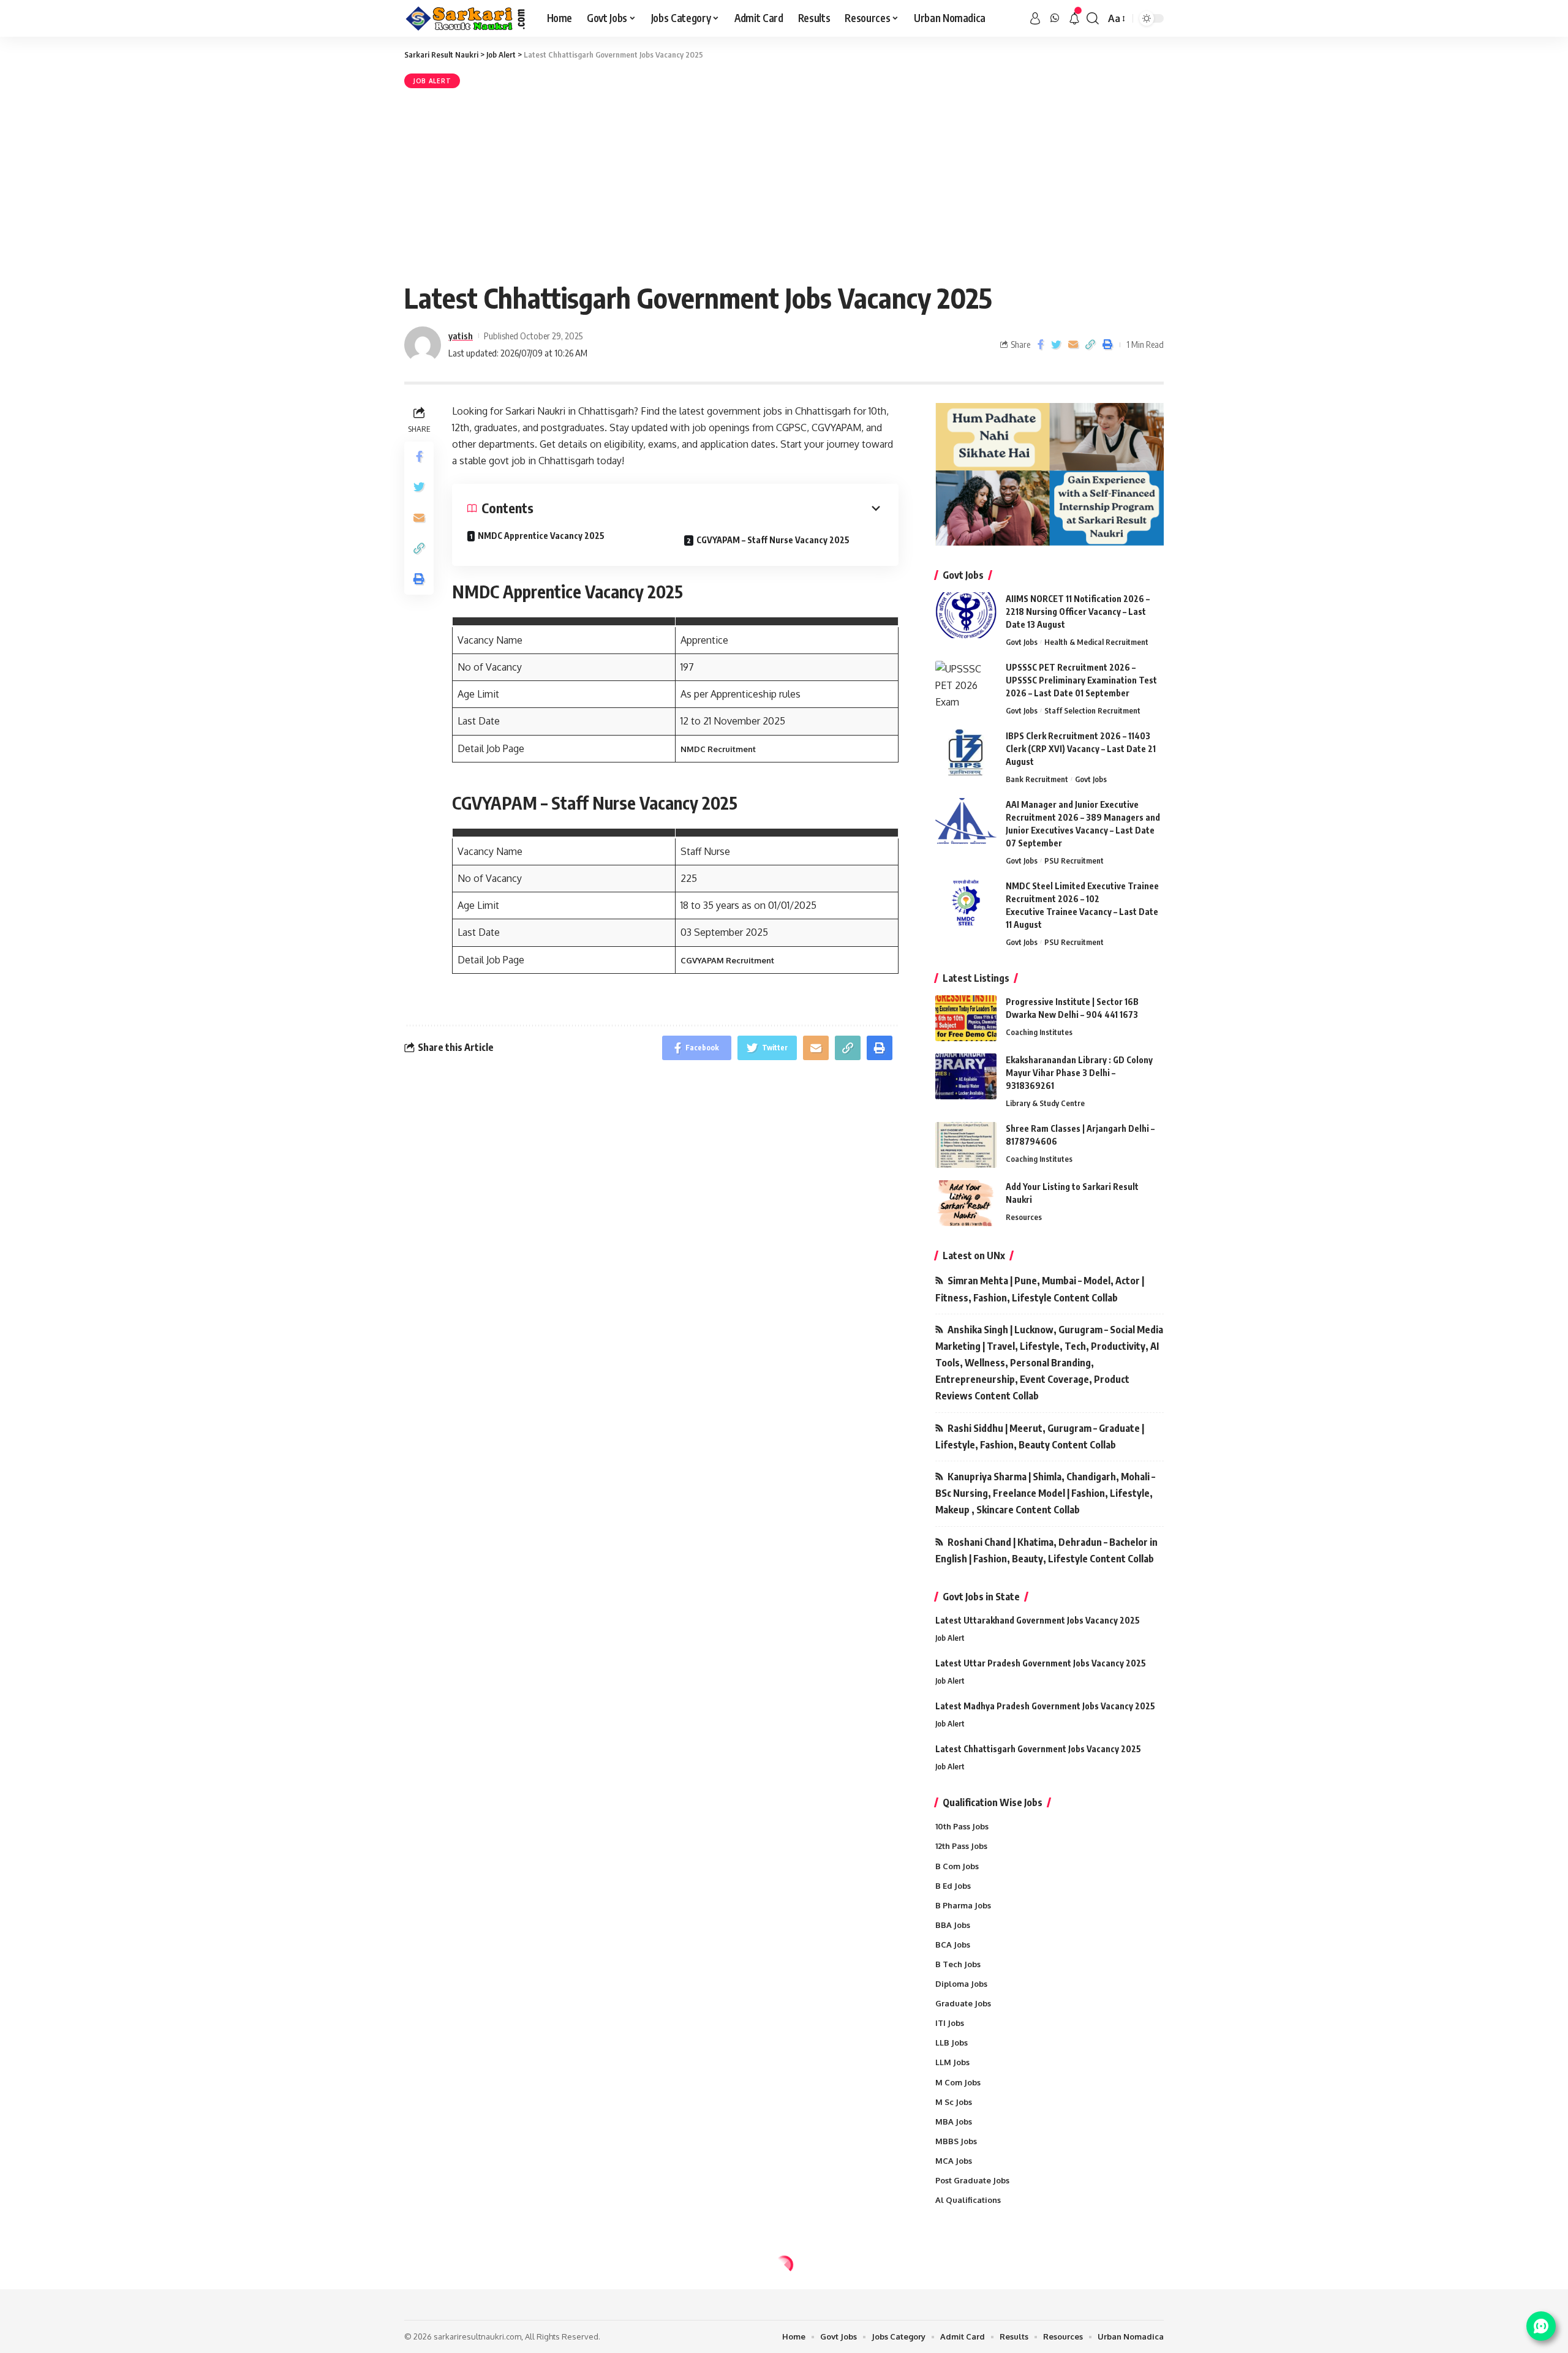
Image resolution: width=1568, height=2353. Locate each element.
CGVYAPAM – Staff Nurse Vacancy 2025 (773, 540)
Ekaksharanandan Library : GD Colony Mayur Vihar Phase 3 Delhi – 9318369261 (1079, 1073)
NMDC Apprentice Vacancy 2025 (541, 536)
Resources (1024, 1217)
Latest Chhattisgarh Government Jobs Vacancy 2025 (1038, 1749)
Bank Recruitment (1037, 779)
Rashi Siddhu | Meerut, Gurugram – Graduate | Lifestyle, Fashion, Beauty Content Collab (1040, 1436)
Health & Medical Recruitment (1096, 642)
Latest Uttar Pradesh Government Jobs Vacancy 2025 (1041, 1663)
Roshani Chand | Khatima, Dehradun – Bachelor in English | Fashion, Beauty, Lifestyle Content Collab (1046, 1550)
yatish (461, 336)
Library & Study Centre (1045, 1103)
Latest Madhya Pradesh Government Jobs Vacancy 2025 (1045, 1706)
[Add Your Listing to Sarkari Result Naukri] (966, 1203)
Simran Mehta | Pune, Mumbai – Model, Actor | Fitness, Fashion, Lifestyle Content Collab (1040, 1289)
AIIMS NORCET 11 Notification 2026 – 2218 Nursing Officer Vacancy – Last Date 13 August (1078, 612)
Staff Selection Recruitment (1092, 710)
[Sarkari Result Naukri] (466, 18)
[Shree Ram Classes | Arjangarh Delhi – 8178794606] (966, 1145)
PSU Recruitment (1074, 860)
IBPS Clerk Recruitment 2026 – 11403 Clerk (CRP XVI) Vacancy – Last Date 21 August (1081, 749)
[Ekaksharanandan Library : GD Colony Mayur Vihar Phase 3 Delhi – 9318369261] (966, 1076)
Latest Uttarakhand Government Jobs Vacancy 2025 (1038, 1620)
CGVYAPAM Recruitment (727, 960)
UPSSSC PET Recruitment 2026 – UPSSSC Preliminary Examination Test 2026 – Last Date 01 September (1081, 680)
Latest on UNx (974, 1256)
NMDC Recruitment (718, 749)
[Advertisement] (784, 183)
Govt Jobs (1022, 642)
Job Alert (432, 81)
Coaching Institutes (1039, 1032)
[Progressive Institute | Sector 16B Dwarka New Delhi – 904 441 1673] (966, 1018)
